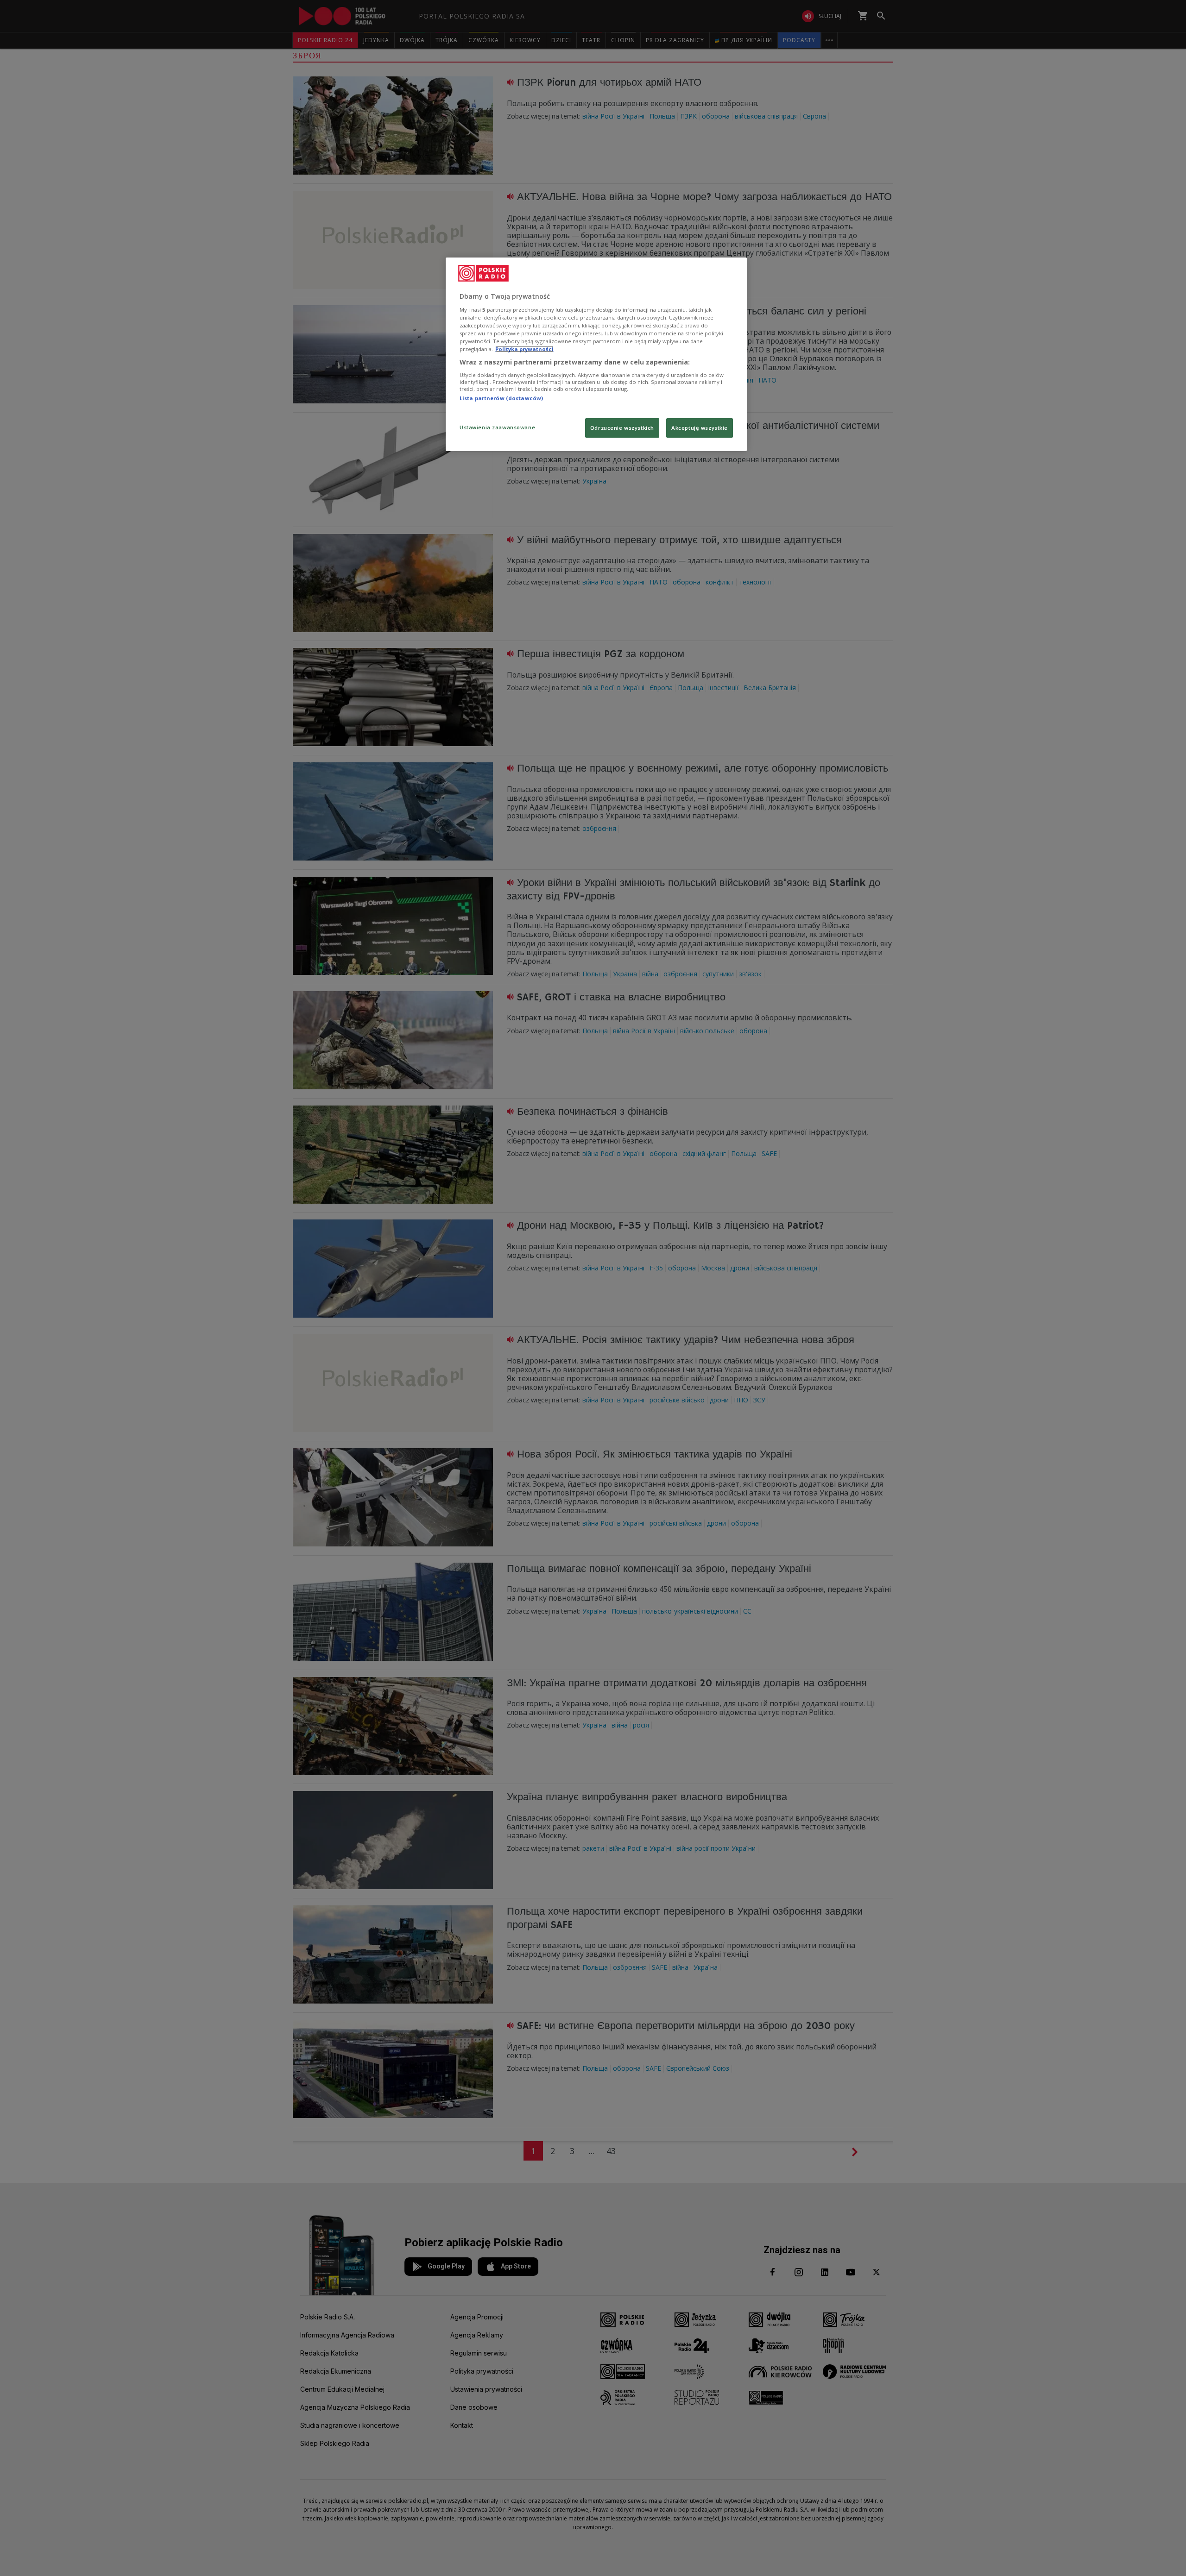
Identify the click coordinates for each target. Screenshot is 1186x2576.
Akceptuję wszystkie (700, 428)
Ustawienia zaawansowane (497, 427)
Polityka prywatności (524, 349)
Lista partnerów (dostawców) (501, 398)
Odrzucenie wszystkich (622, 428)
